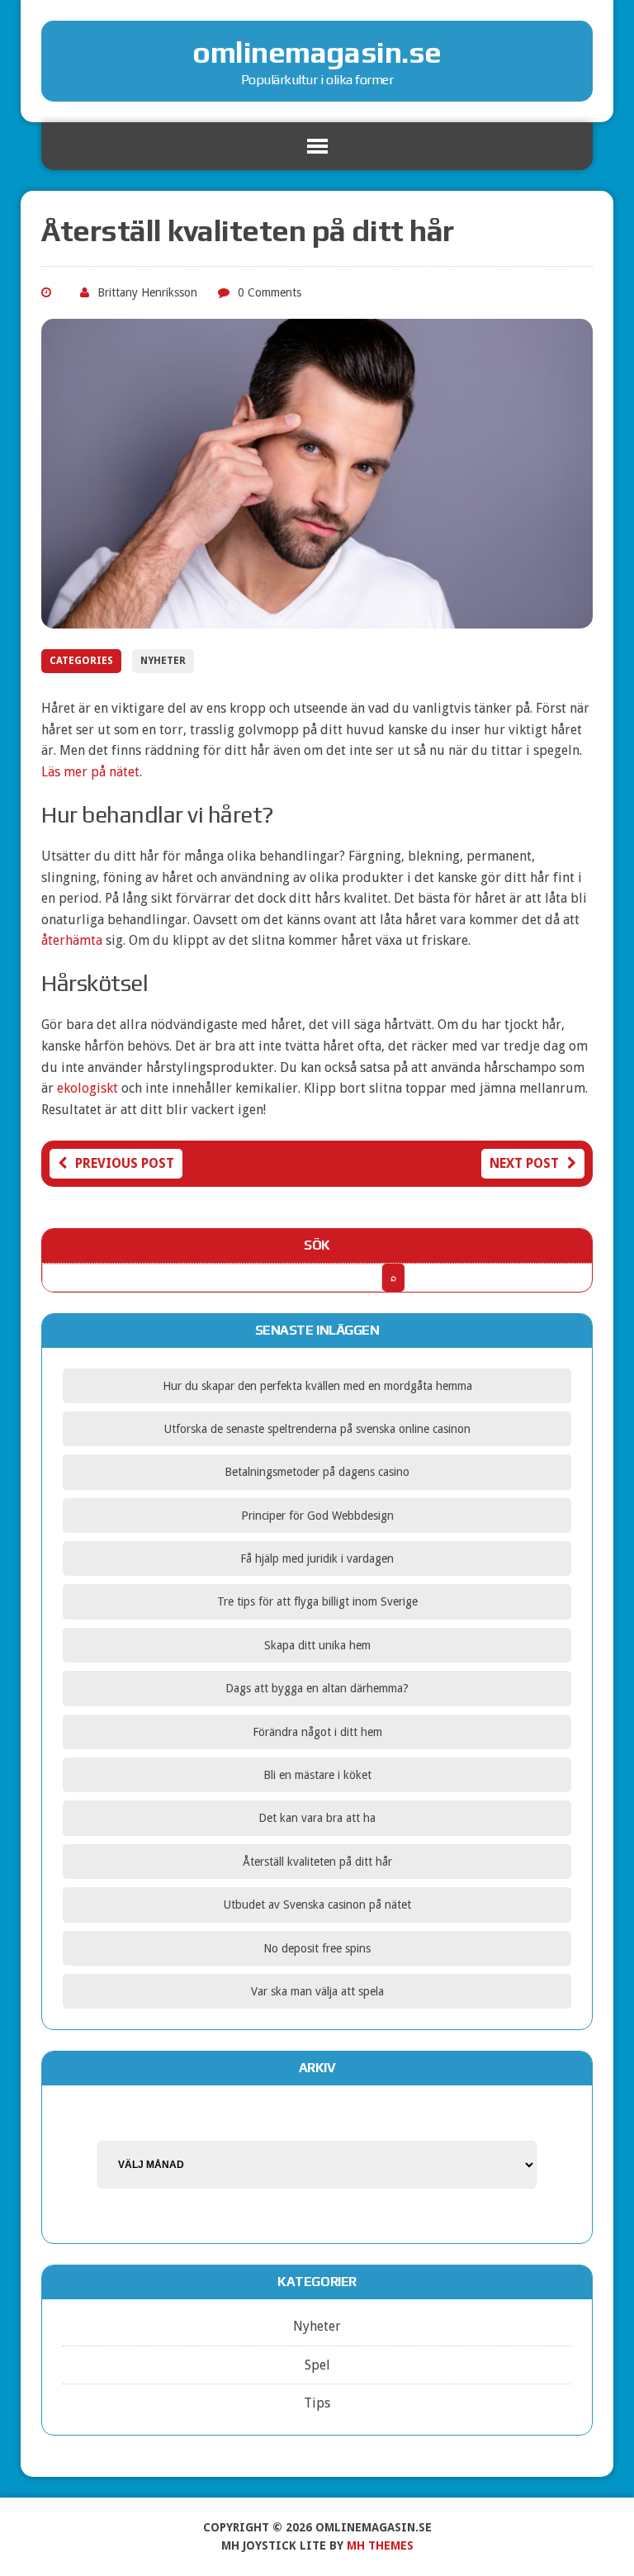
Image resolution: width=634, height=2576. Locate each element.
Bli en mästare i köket (317, 1775)
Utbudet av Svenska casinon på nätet (317, 1905)
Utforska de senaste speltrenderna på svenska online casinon (317, 1429)
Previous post (125, 1163)
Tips (317, 2403)
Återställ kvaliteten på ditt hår (317, 1862)
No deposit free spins (317, 1948)
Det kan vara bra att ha (317, 1818)
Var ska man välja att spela (317, 1991)
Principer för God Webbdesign (317, 1516)
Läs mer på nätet (90, 772)
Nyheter (163, 661)
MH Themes (380, 2545)
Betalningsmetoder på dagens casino (317, 1472)
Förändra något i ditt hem (317, 1732)
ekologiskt (88, 1088)
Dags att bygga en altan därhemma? (317, 1688)
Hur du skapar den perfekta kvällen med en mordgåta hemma (317, 1386)
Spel (317, 2365)
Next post (524, 1163)
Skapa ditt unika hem (317, 1645)
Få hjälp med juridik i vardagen (317, 1558)
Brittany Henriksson (147, 292)
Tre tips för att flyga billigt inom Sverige (317, 1601)
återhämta (72, 940)
